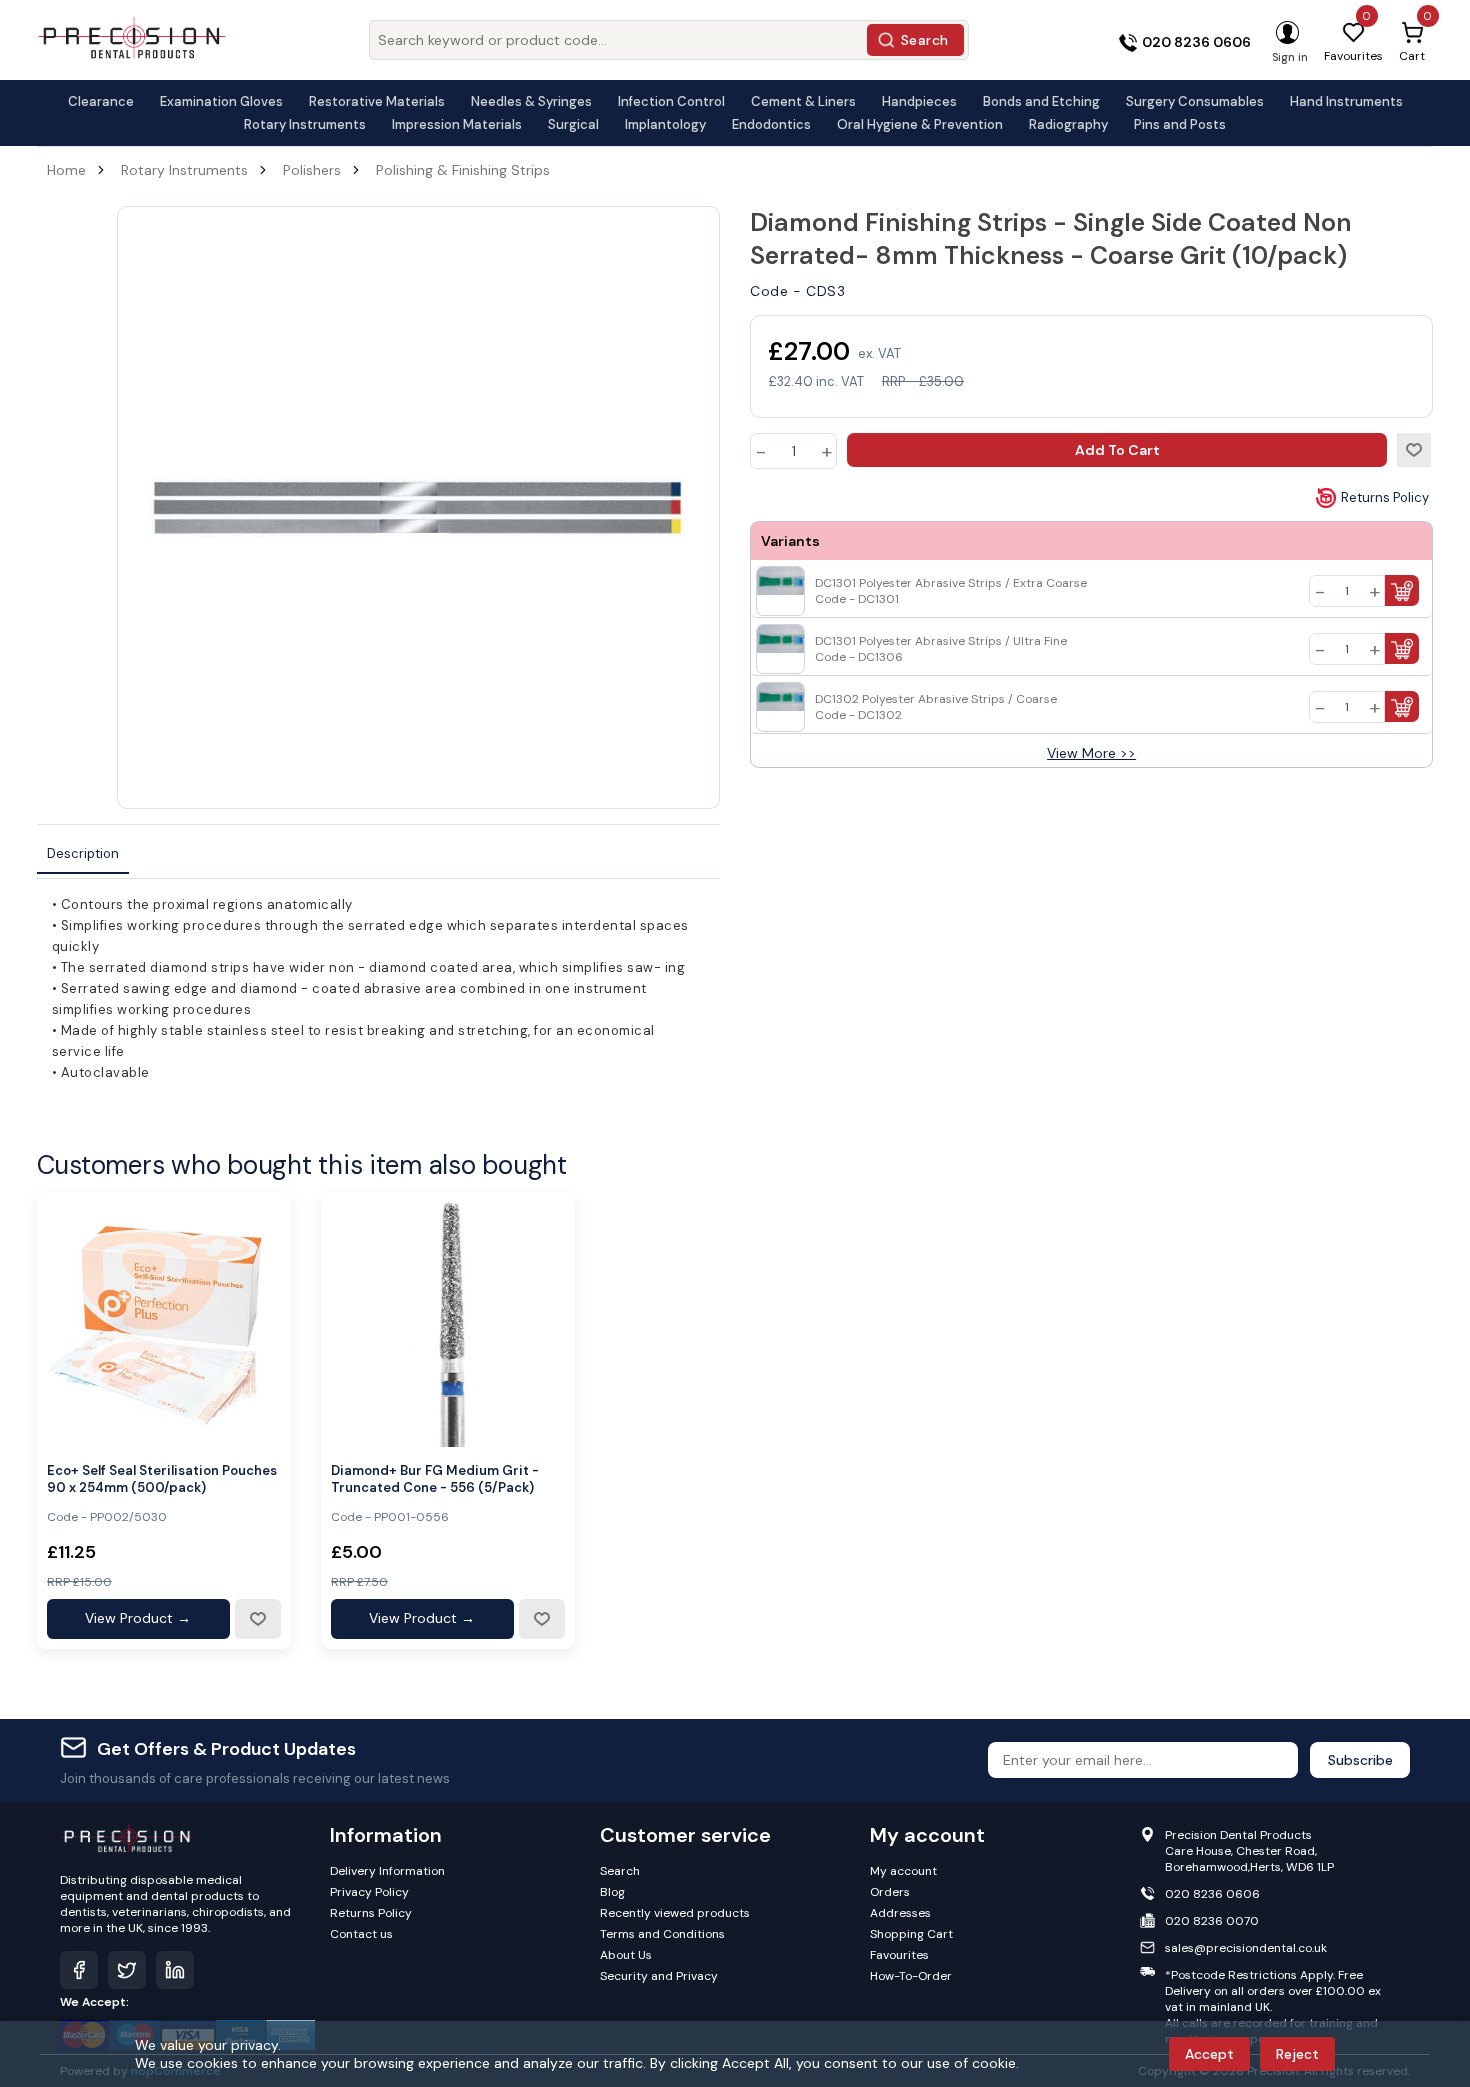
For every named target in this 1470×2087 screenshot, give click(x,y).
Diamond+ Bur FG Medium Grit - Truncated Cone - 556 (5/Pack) (435, 1479)
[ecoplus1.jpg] (164, 1319)
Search (925, 40)
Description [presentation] (83, 853)
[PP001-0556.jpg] (448, 1319)
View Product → (138, 1618)
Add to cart (1117, 450)
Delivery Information (387, 1871)
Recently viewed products (675, 1913)
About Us (626, 1955)
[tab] (83, 854)
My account (903, 1871)
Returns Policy (1385, 497)
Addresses (900, 1913)
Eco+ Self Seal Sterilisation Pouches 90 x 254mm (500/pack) (162, 1479)
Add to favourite (257, 1619)
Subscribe (1360, 1760)
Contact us (361, 1934)
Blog (612, 1892)
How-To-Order (911, 1976)
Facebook (79, 1970)
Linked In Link (175, 1970)
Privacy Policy (369, 1892)
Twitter (127, 1970)
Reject (1297, 2054)
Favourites (899, 1955)
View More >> (1091, 753)
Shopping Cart (911, 1934)
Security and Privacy (659, 1976)
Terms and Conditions (662, 1934)
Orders (890, 1892)
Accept (1209, 2054)
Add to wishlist (1414, 450)
